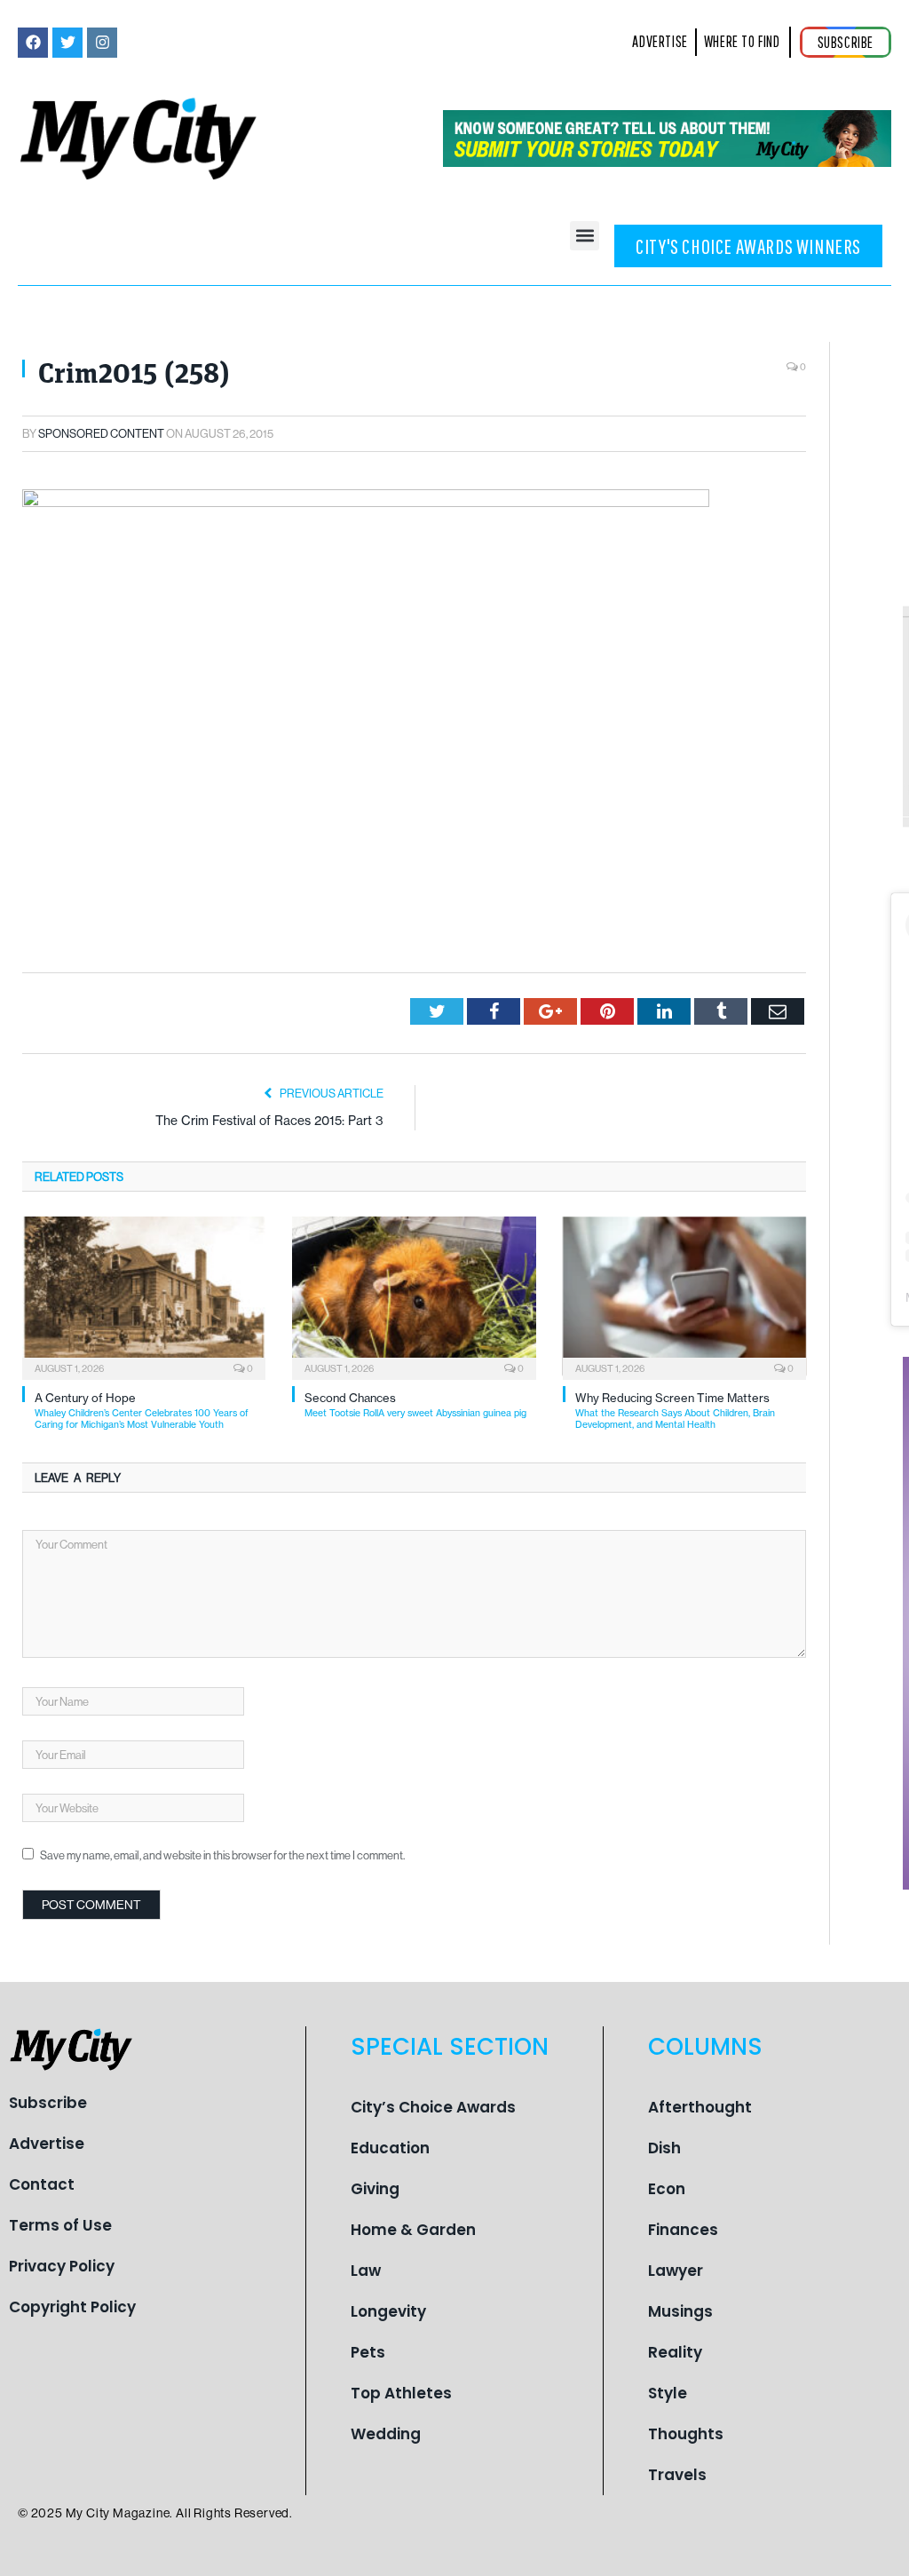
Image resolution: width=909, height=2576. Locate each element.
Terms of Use (60, 2225)
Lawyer (676, 2271)
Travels (677, 2475)
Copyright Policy (72, 2307)
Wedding (386, 2434)
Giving (375, 2189)
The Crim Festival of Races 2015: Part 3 (269, 1121)
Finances (683, 2230)
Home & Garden (413, 2230)
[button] (585, 236)
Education (390, 2148)
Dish (664, 2148)
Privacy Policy (62, 2266)
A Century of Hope (142, 1411)
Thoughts (686, 2434)
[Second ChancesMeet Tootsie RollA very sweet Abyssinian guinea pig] (414, 1296)
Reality (675, 2352)
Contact (42, 2184)
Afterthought (700, 2107)
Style (668, 2393)
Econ (667, 2189)
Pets (368, 2352)
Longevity (388, 2311)
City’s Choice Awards (433, 2107)
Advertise (47, 2144)
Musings (680, 2311)
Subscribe (48, 2103)
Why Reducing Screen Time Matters (675, 1411)
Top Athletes (401, 2393)
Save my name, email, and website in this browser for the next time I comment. (222, 1855)
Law (366, 2271)
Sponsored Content (101, 433)
